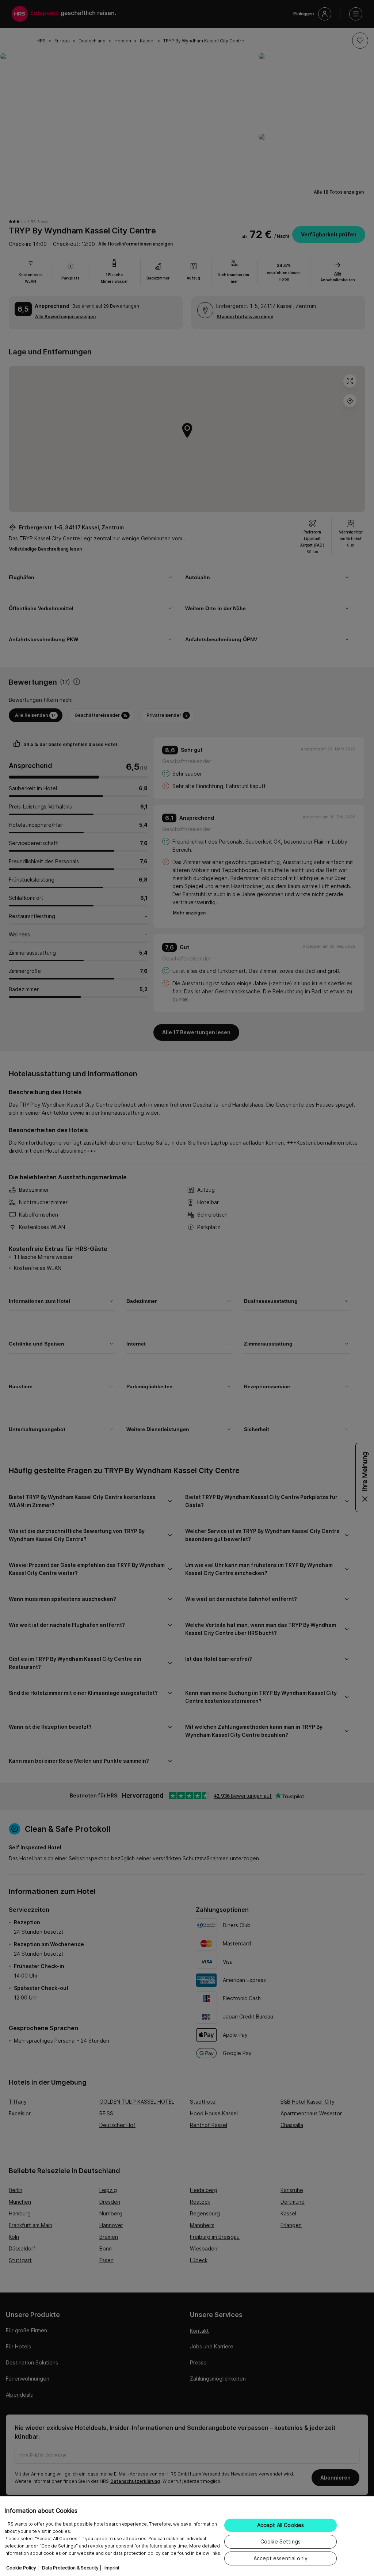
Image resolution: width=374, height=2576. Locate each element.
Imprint (112, 2568)
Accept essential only (280, 2558)
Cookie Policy (21, 2568)
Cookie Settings (280, 2541)
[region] (187, 2536)
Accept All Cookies (281, 2525)
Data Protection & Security (70, 2568)
